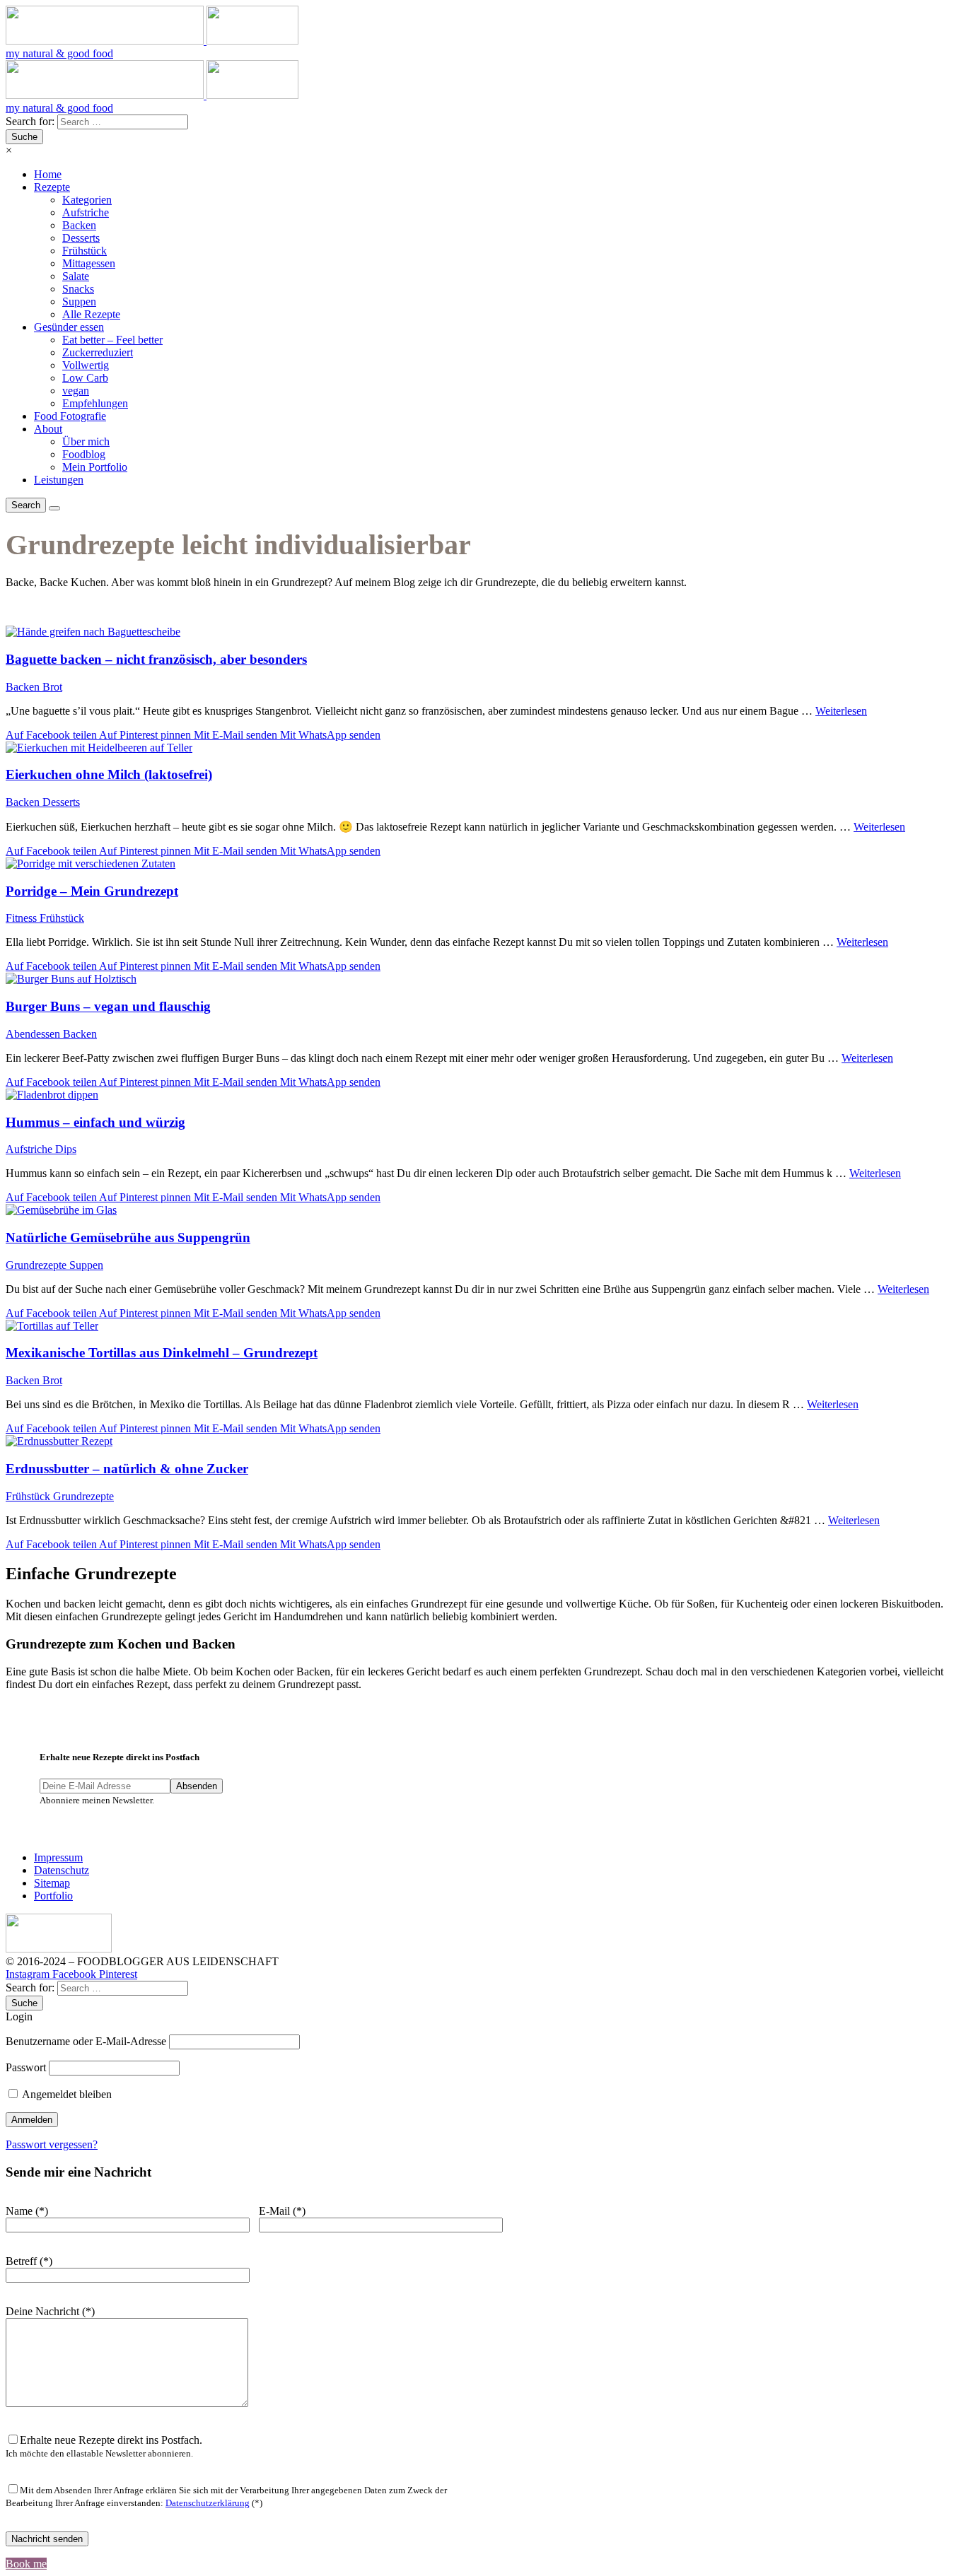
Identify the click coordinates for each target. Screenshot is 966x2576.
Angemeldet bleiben (66, 2094)
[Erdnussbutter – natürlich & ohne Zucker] (483, 1441)
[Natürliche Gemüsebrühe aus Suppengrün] (483, 1210)
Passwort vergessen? (52, 2144)
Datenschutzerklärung (208, 2503)
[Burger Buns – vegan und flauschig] (483, 979)
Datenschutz (62, 1870)
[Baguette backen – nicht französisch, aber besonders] (483, 632)
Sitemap (52, 1883)
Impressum (58, 1857)
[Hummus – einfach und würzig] (483, 1095)
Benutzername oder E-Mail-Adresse (86, 2041)
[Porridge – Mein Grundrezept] (483, 864)
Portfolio (53, 1896)
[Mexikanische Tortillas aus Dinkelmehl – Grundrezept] (483, 1326)
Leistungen (59, 480)
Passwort (26, 2067)
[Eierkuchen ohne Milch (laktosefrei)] (483, 748)
